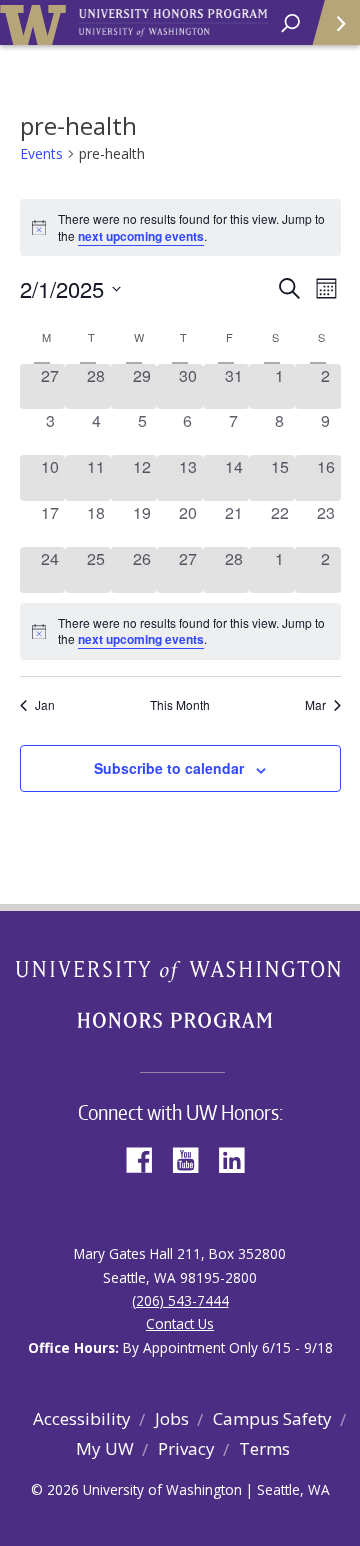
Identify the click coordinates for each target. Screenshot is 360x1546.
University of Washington (36, 22)
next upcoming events (141, 236)
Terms (264, 1448)
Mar (315, 705)
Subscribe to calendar (169, 768)
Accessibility (82, 1418)
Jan (45, 705)
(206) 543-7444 (180, 1300)
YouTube (193, 1158)
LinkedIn (239, 1158)
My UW (105, 1448)
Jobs (172, 1418)
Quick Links (335, 22)
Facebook (147, 1158)
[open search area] (290, 23)
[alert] (180, 631)
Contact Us (180, 1323)
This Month (180, 705)
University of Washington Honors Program (173, 23)
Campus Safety (272, 1418)
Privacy (186, 1448)
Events (41, 153)
